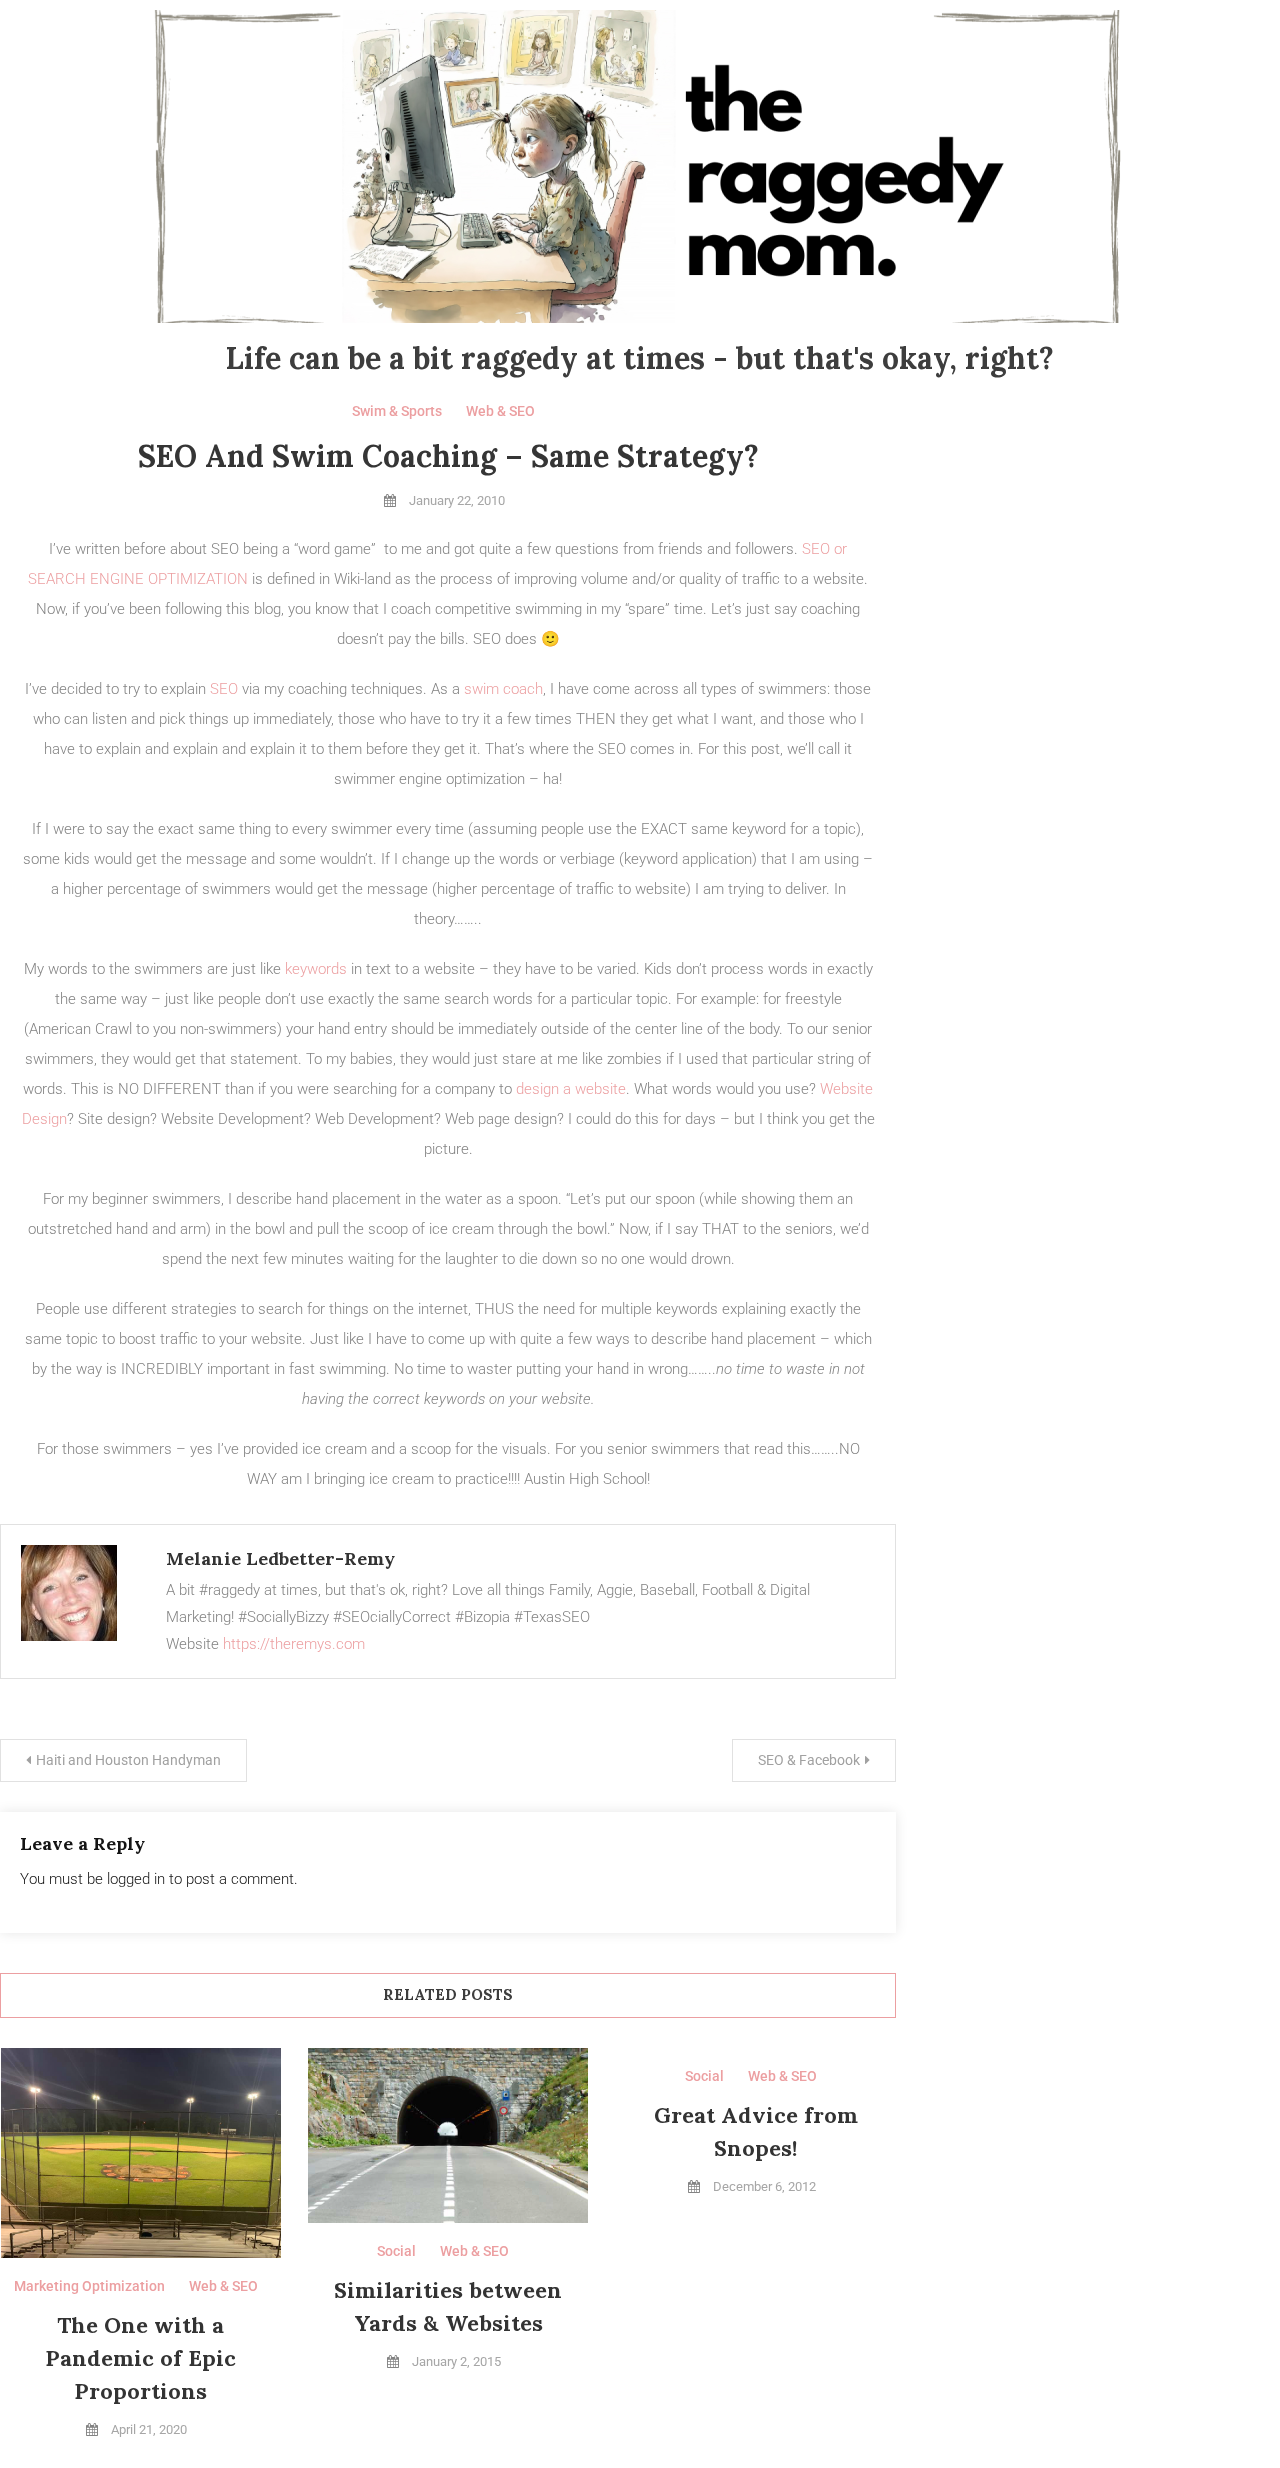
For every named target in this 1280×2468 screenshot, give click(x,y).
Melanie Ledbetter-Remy (280, 1558)
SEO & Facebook (809, 1760)
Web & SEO (500, 411)
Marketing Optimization (89, 2286)
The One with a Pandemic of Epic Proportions (140, 2358)
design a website (571, 1089)
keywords (316, 969)
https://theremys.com (294, 1644)
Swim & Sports (397, 411)
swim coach (503, 689)
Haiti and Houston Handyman (128, 1760)
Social (396, 2251)
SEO (224, 689)
